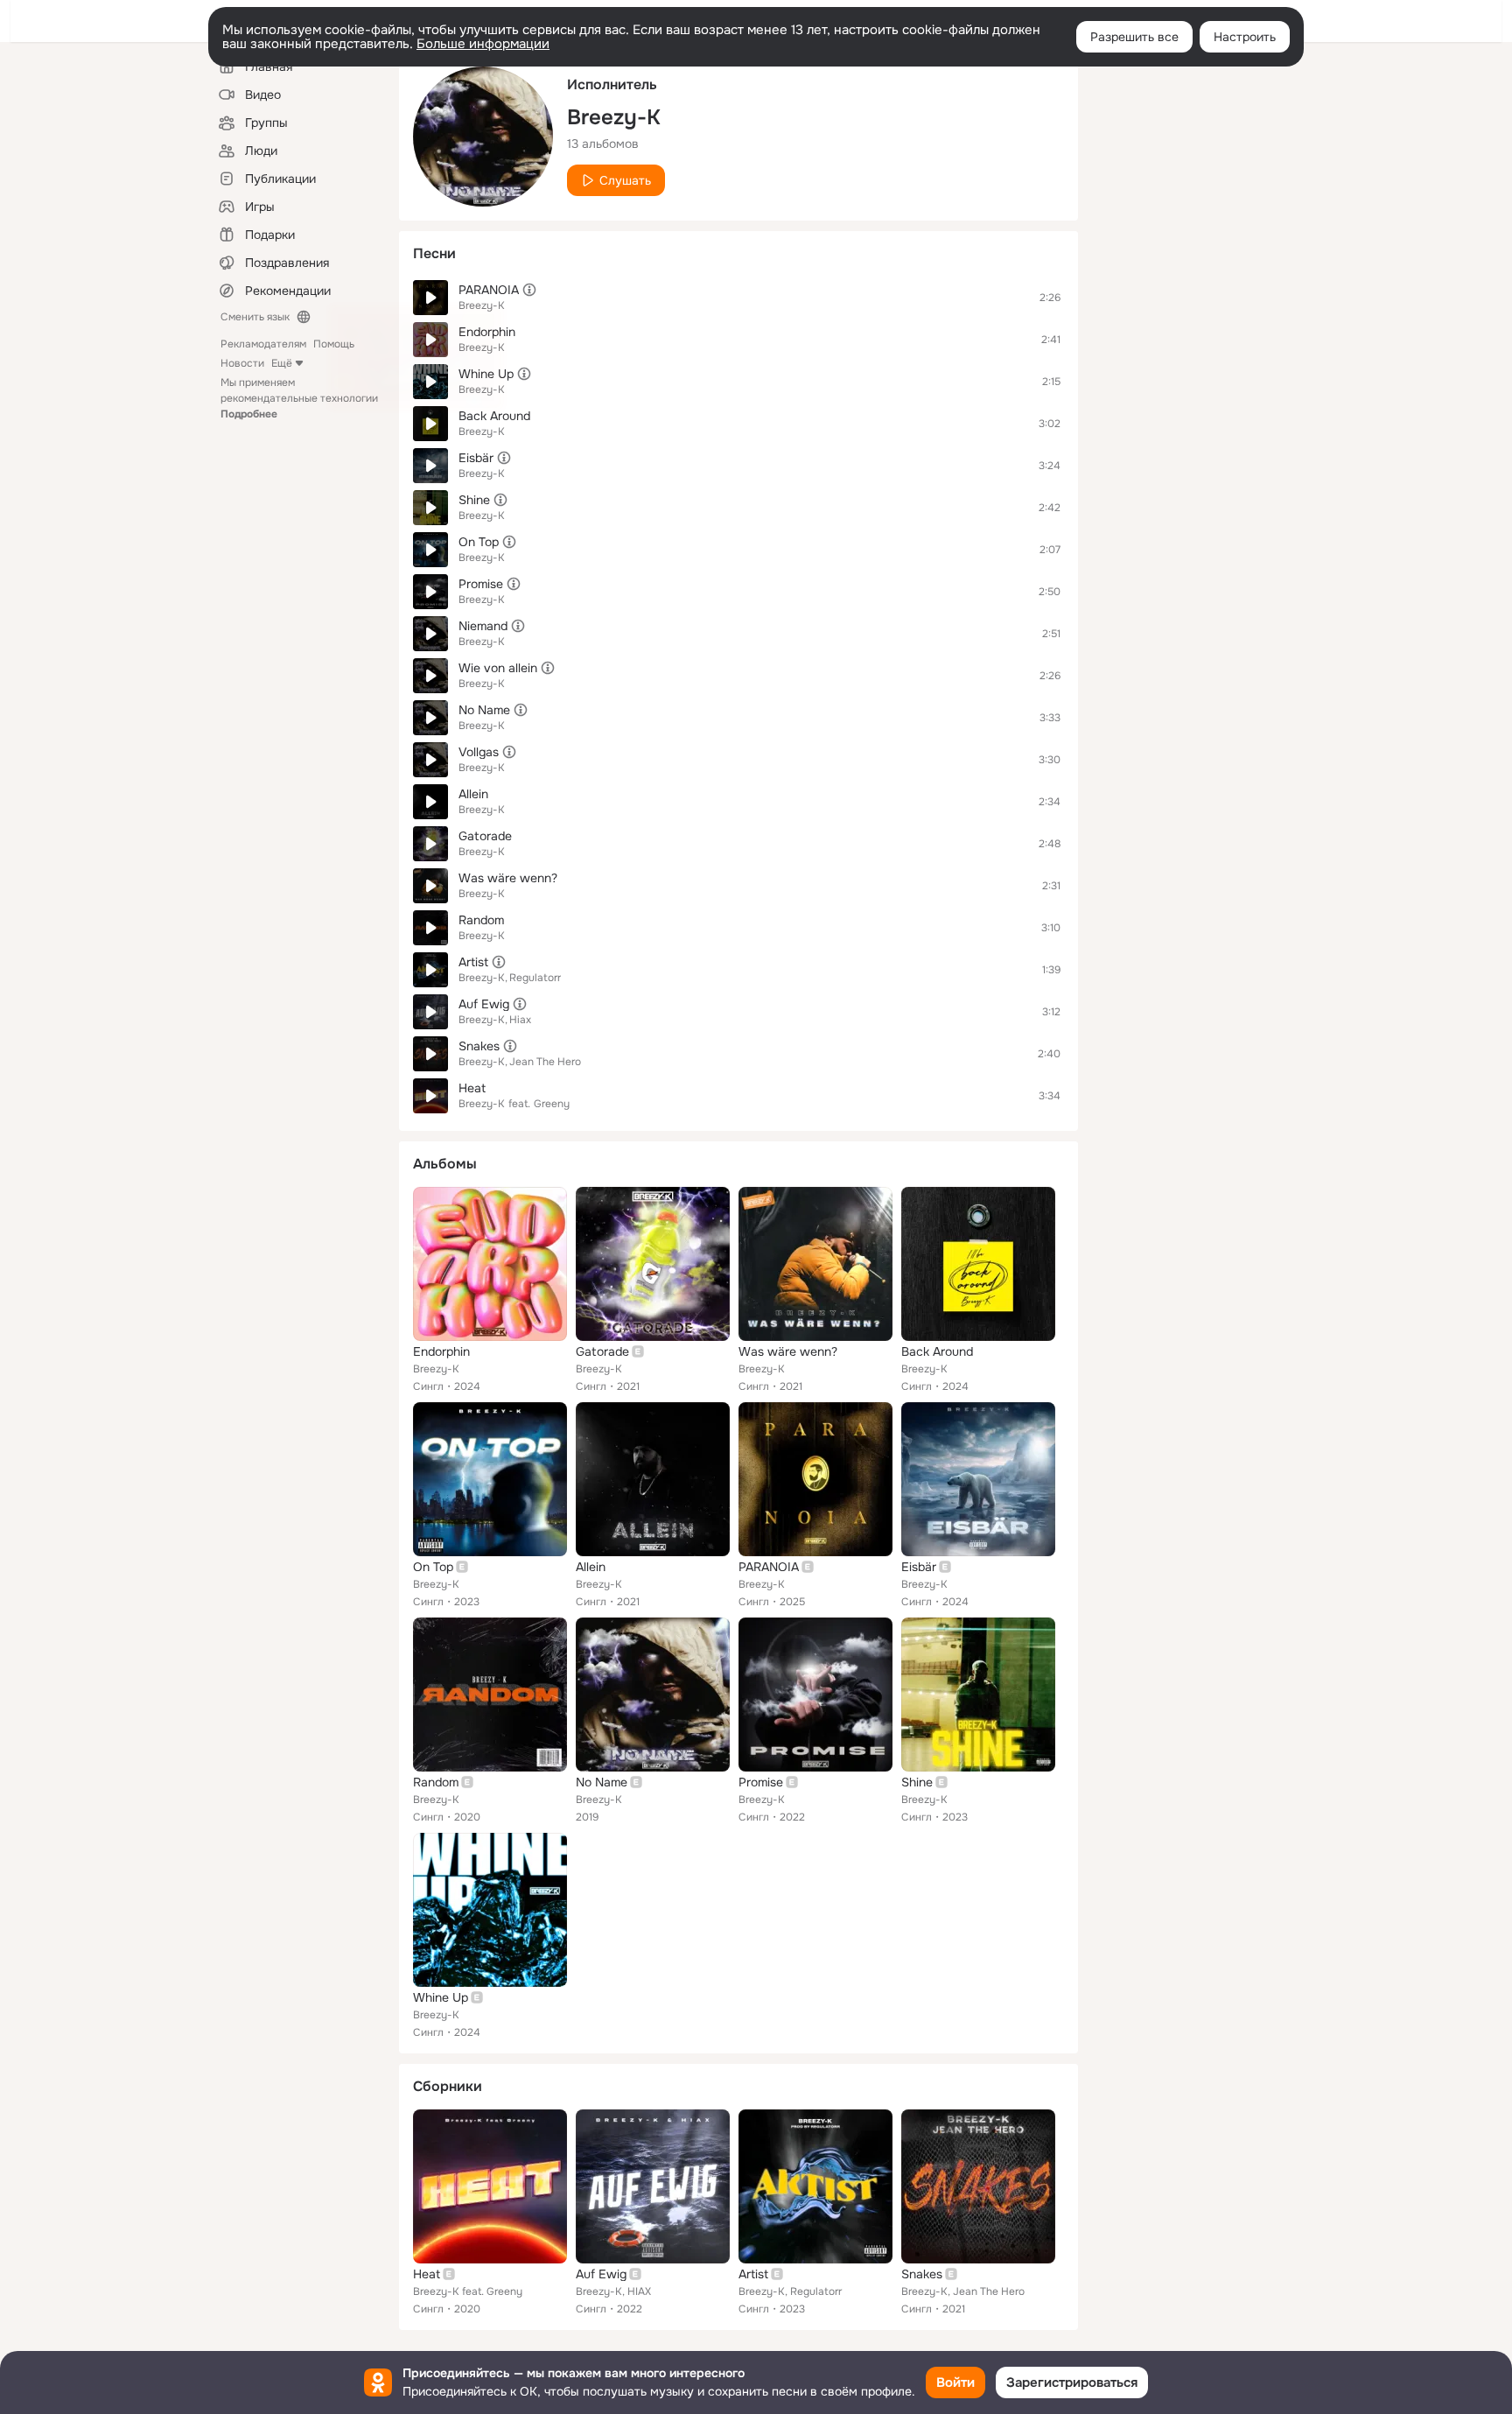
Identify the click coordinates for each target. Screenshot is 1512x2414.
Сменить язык (255, 317)
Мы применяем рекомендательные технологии (299, 398)
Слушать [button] (625, 180)
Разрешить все (1134, 37)
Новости (242, 363)
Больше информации (483, 44)
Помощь (334, 344)
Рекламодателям (263, 344)
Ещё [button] (282, 363)
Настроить (1245, 37)
